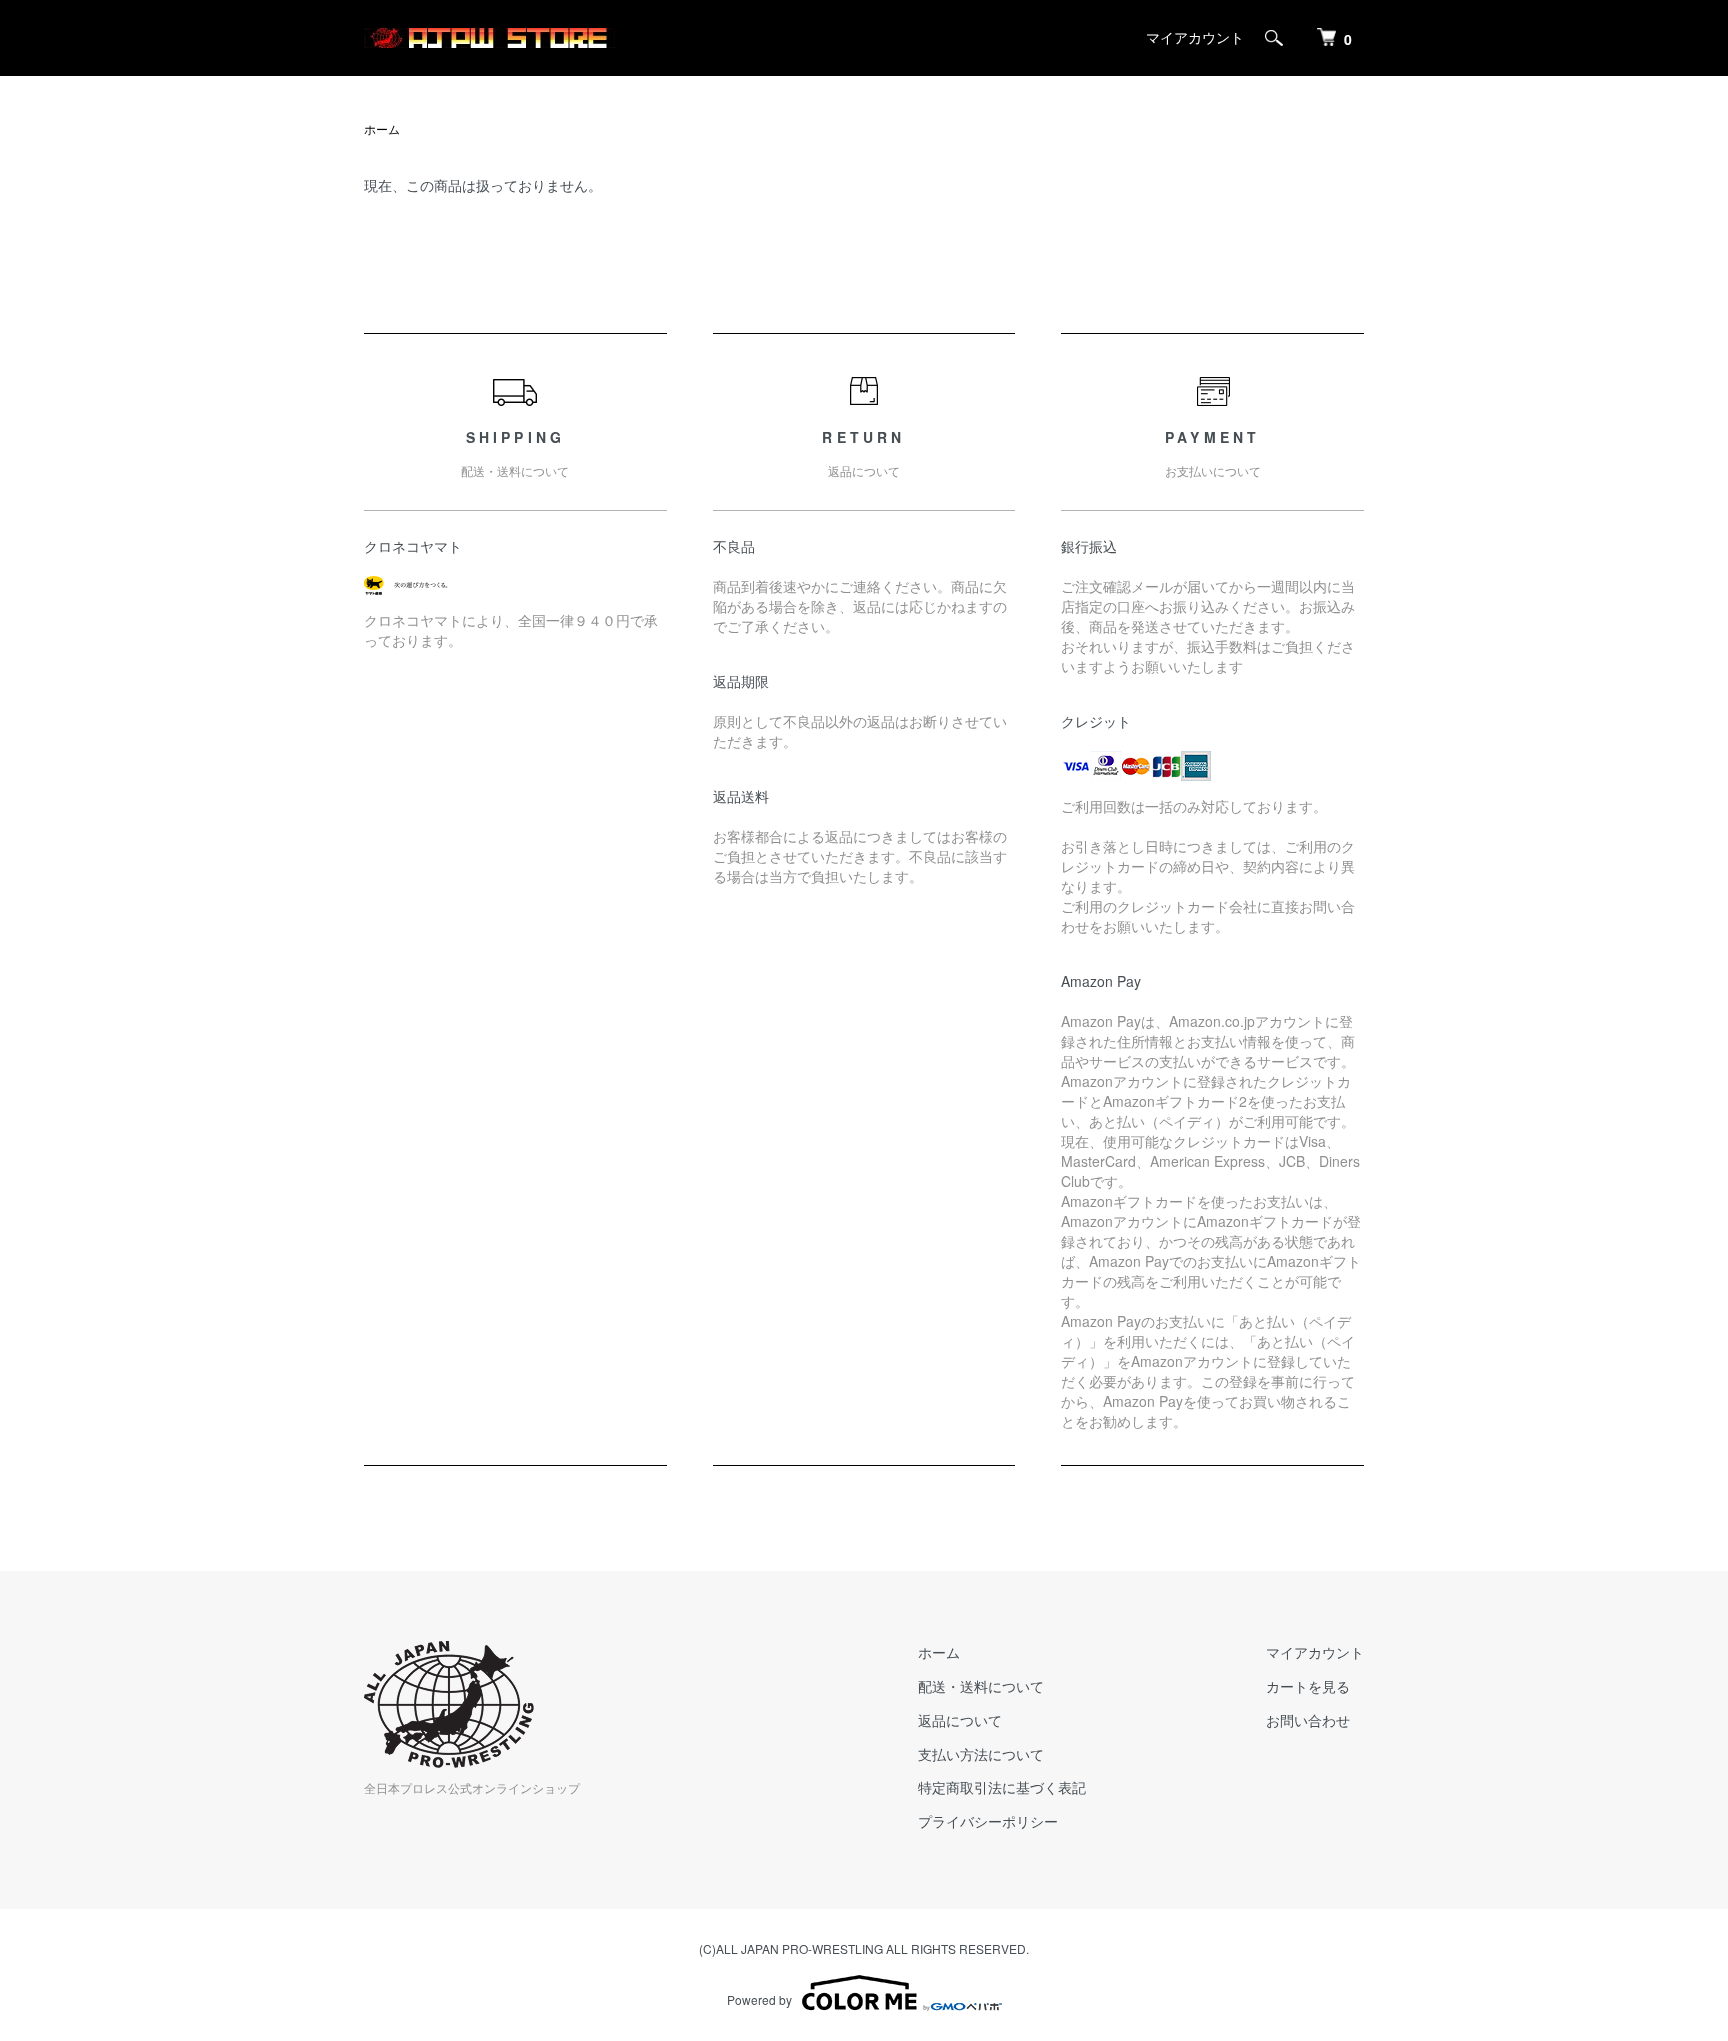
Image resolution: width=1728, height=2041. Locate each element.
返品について (960, 1720)
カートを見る (1308, 1686)
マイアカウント (1195, 37)
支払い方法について (981, 1754)
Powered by (759, 1999)
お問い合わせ (1308, 1720)
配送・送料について (981, 1686)
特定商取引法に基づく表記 (1002, 1787)
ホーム (382, 128)
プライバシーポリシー (988, 1821)
